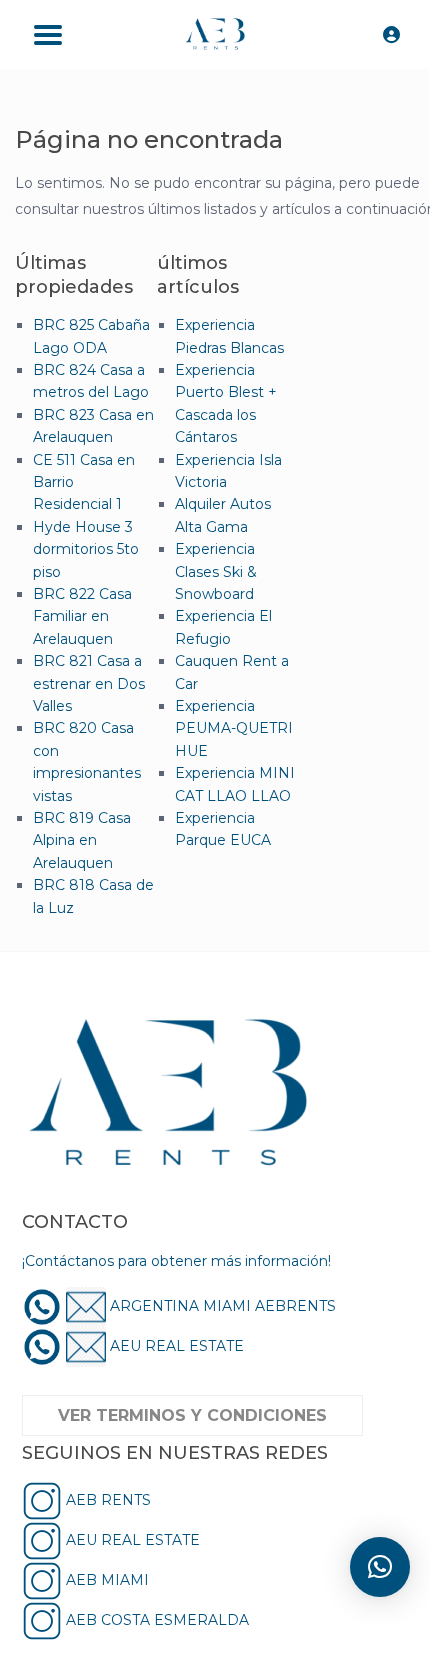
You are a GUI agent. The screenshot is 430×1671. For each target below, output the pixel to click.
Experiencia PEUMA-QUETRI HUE (234, 728)
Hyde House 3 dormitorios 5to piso (86, 549)
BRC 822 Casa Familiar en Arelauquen (82, 616)
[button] (380, 1567)
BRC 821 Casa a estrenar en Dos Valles (89, 683)
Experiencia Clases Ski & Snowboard (216, 571)
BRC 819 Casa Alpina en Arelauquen (82, 840)
